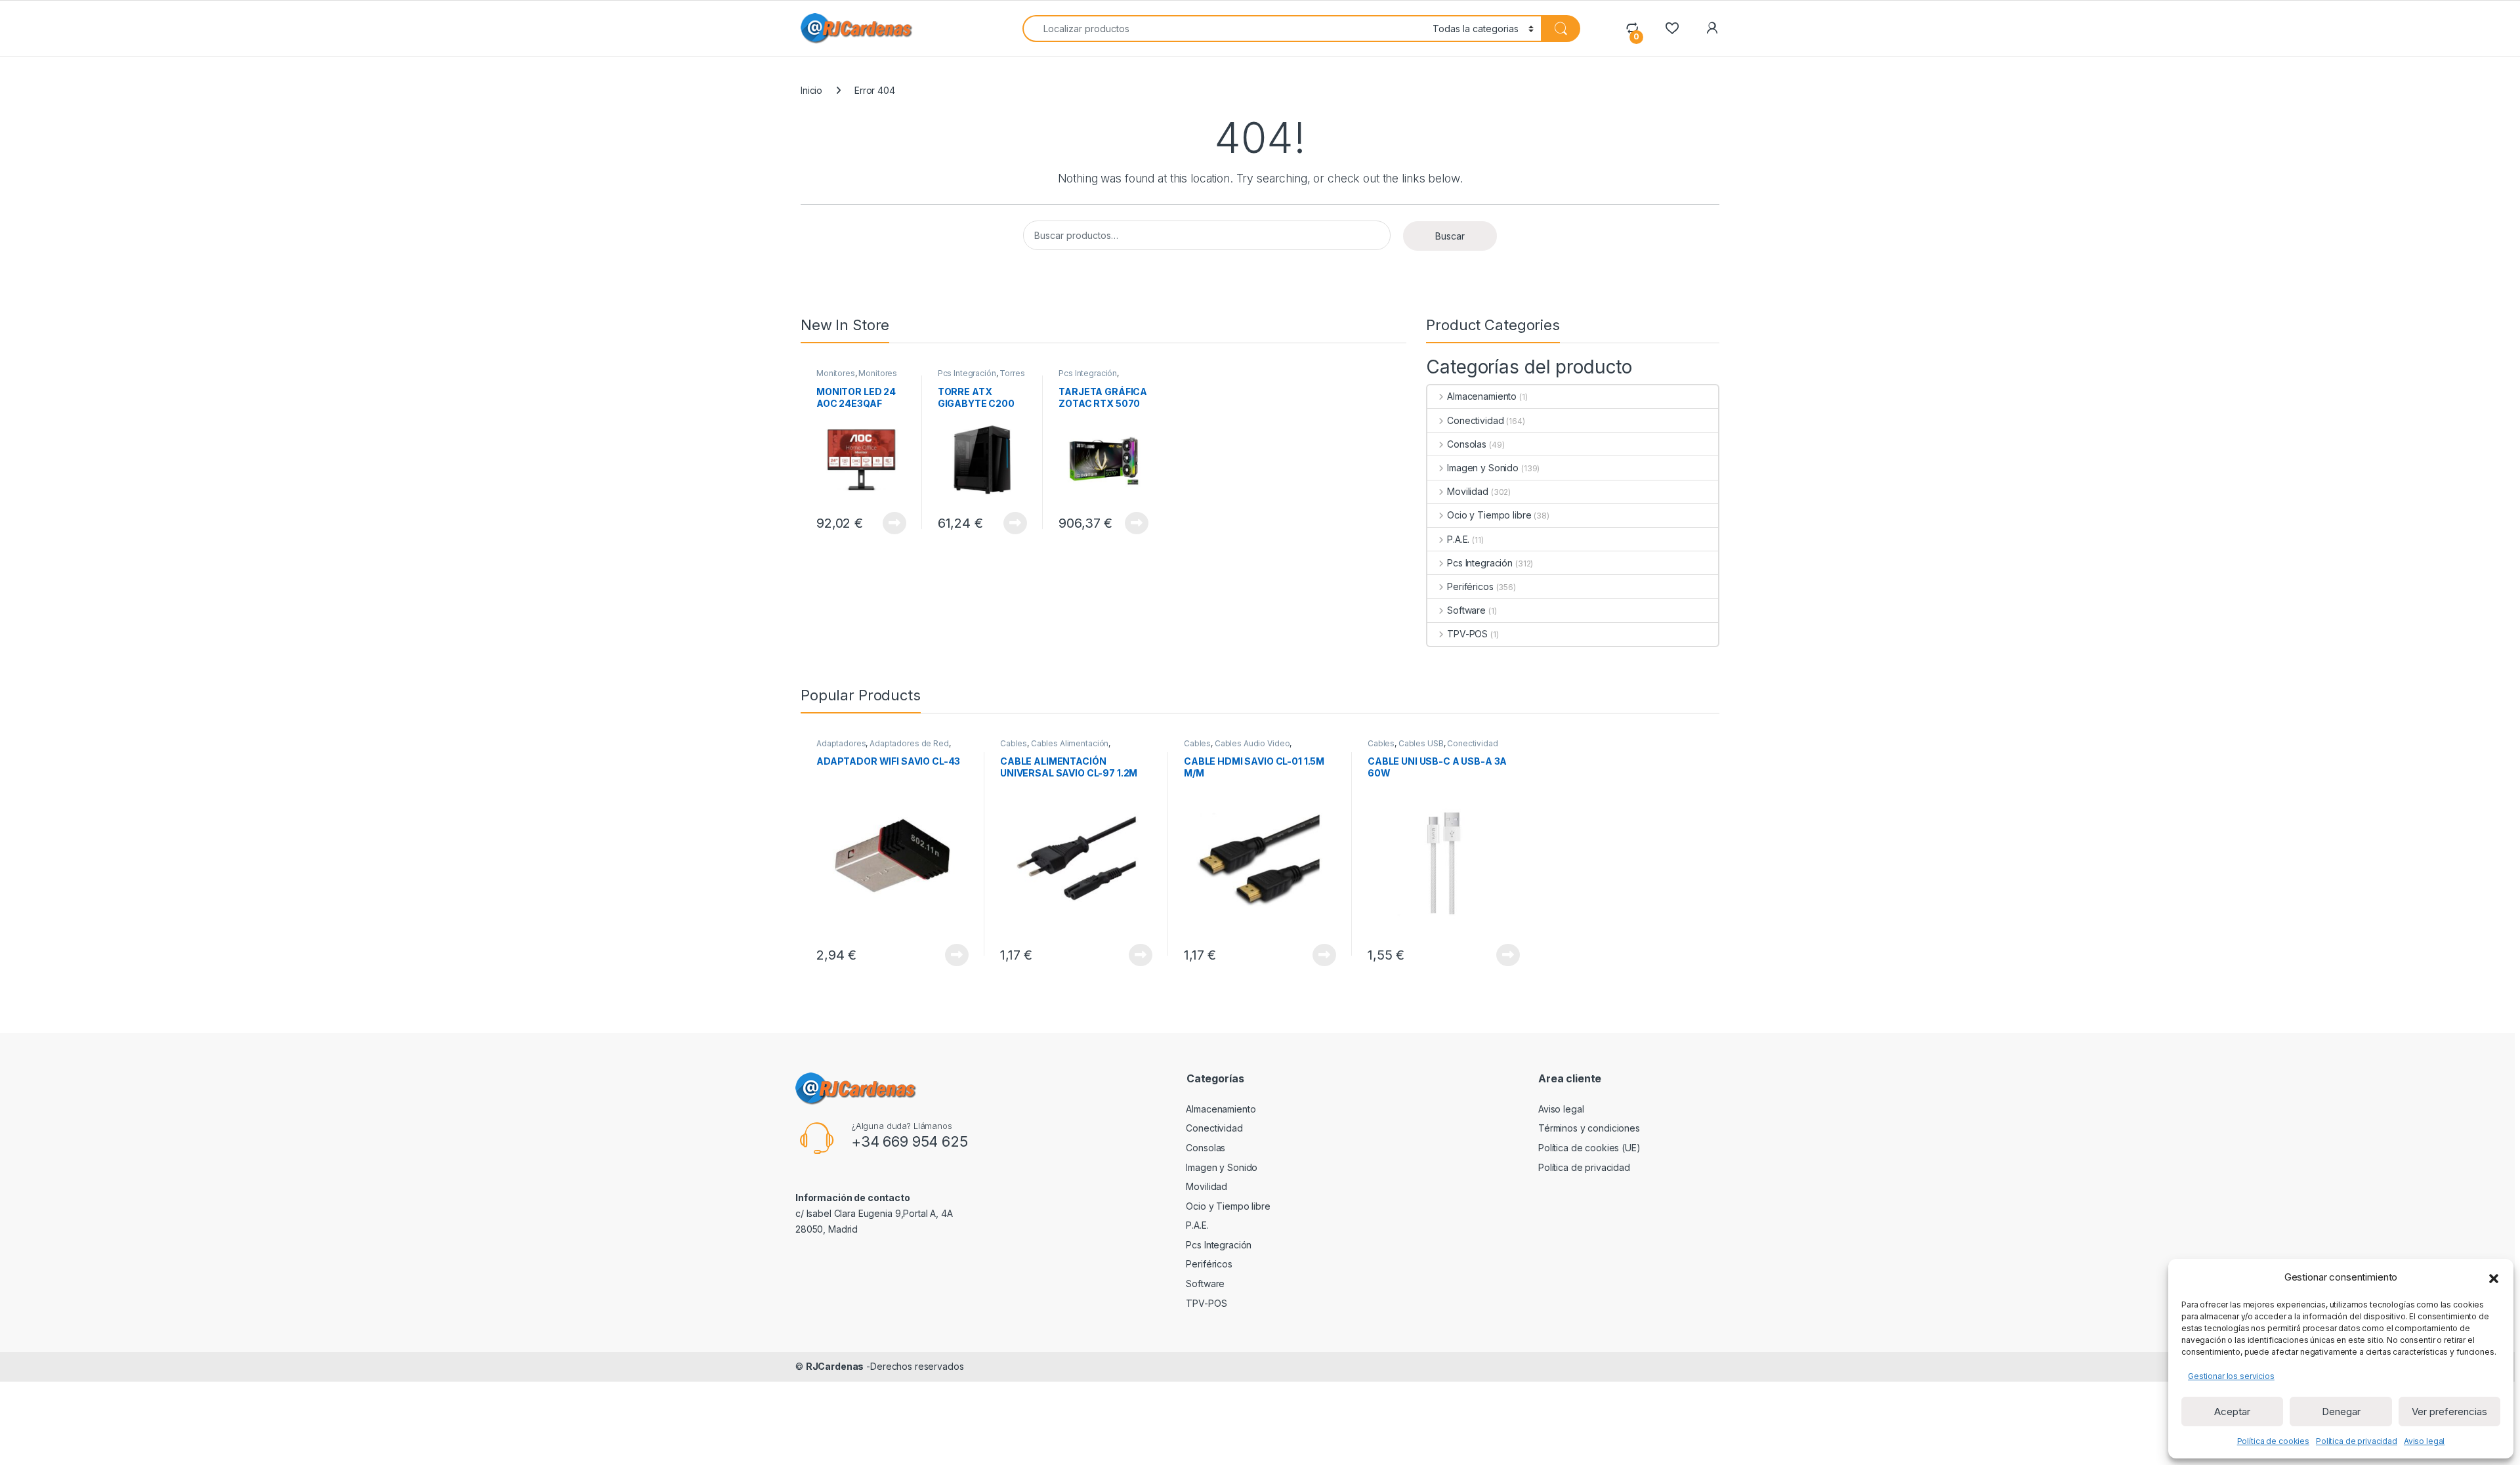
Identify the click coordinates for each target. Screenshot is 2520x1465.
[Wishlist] (1672, 28)
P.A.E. (1458, 539)
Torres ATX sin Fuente (981, 377)
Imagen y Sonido (1483, 468)
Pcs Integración (967, 373)
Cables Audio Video (1252, 743)
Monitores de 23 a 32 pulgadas (857, 377)
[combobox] (1224, 29)
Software (1466, 610)
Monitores (836, 373)
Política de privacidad (2357, 1441)
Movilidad (1468, 491)
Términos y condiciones (1589, 1128)
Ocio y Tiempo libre (1489, 515)
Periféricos (1470, 586)
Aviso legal (2424, 1441)
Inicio (811, 90)
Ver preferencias (2449, 1412)
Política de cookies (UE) (1589, 1148)
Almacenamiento (1482, 396)
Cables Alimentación (1070, 743)
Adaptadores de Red (909, 743)
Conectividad (1475, 420)
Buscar (1450, 236)
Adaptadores (841, 743)
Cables (1014, 743)
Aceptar (2232, 1412)
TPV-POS (1467, 634)
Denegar (2341, 1412)
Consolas (1467, 444)
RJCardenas (835, 1366)
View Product (890, 523)
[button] (2494, 1277)
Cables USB (1421, 743)
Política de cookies (2273, 1441)
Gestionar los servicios (2231, 1376)
